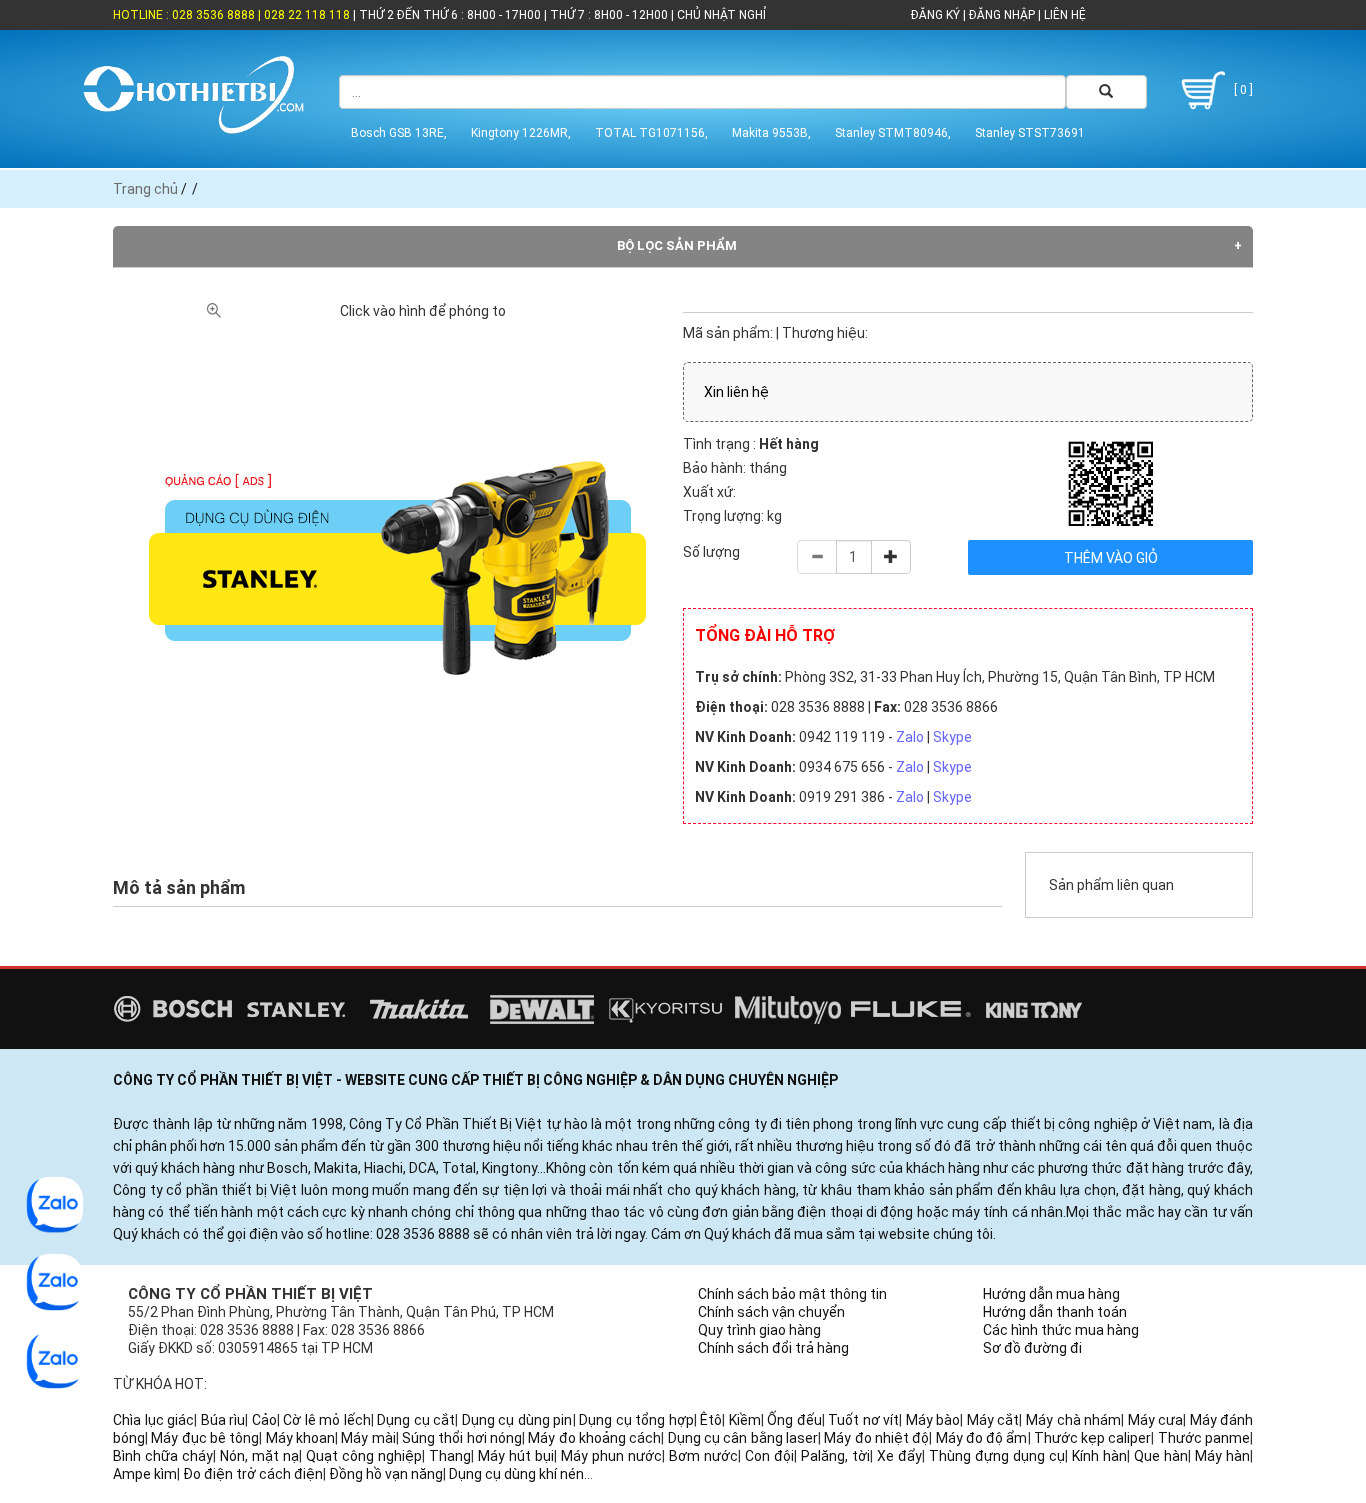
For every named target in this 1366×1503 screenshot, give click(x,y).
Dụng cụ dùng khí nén (516, 1474)
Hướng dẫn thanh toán (1055, 1312)
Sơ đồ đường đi (1032, 1348)
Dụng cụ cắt (416, 1420)
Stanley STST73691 (1030, 133)
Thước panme (1204, 1438)
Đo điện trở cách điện (253, 1474)
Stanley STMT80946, (893, 133)
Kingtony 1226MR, (521, 133)
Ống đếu (794, 1420)
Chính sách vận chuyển (771, 1312)
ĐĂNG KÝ (935, 15)
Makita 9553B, (771, 133)
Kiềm (745, 1420)
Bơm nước (703, 1456)
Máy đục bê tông (205, 1438)
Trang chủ (145, 189)
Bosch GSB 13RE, (399, 133)
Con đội (769, 1456)
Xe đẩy (899, 1456)
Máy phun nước (611, 1456)
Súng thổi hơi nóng (462, 1438)
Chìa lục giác (153, 1420)
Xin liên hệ (736, 392)
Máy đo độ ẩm (982, 1438)
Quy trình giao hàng (759, 1330)
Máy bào (933, 1420)
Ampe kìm (145, 1474)
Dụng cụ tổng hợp (636, 1420)
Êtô (711, 1420)
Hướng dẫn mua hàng (1051, 1294)
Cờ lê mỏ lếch (327, 1420)
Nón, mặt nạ (259, 1456)
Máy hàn (1222, 1456)
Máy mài (368, 1438)
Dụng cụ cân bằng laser (743, 1438)
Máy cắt (993, 1420)
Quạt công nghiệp (364, 1456)
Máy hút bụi (516, 1456)
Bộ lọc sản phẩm (677, 245)
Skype (952, 737)
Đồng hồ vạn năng (386, 1474)
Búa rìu (223, 1420)
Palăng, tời (835, 1456)
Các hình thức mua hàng (1061, 1330)
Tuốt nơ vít (863, 1420)
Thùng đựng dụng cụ (997, 1456)
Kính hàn (1099, 1456)
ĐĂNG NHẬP (1002, 15)
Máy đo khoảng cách (594, 1438)
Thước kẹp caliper (1093, 1438)
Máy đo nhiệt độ (876, 1438)
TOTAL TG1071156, (651, 133)
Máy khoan (300, 1438)
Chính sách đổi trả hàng (773, 1348)
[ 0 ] (1242, 90)
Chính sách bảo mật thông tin (792, 1294)
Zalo (910, 737)
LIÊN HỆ (1063, 15)
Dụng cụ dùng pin (517, 1420)
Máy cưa (1156, 1420)
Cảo (264, 1420)
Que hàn (1161, 1456)
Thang (450, 1456)
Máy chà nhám (1073, 1420)
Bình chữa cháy (163, 1456)
